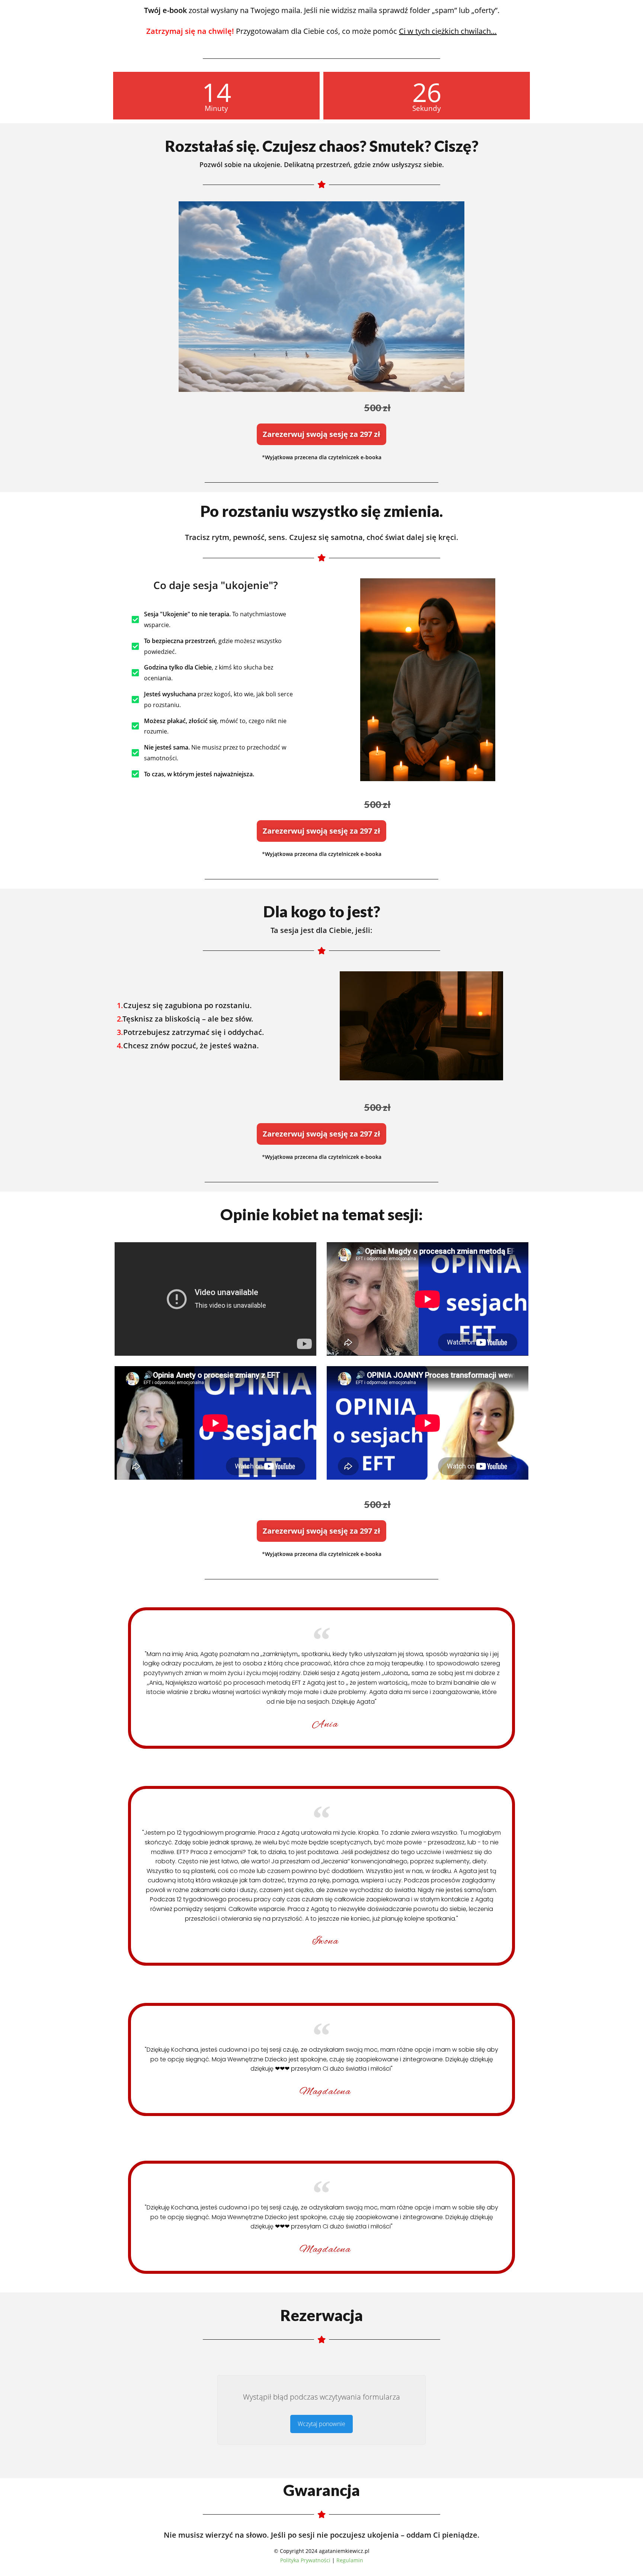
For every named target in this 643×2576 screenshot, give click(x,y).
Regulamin (350, 2560)
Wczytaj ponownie (321, 2424)
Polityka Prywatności (305, 2560)
